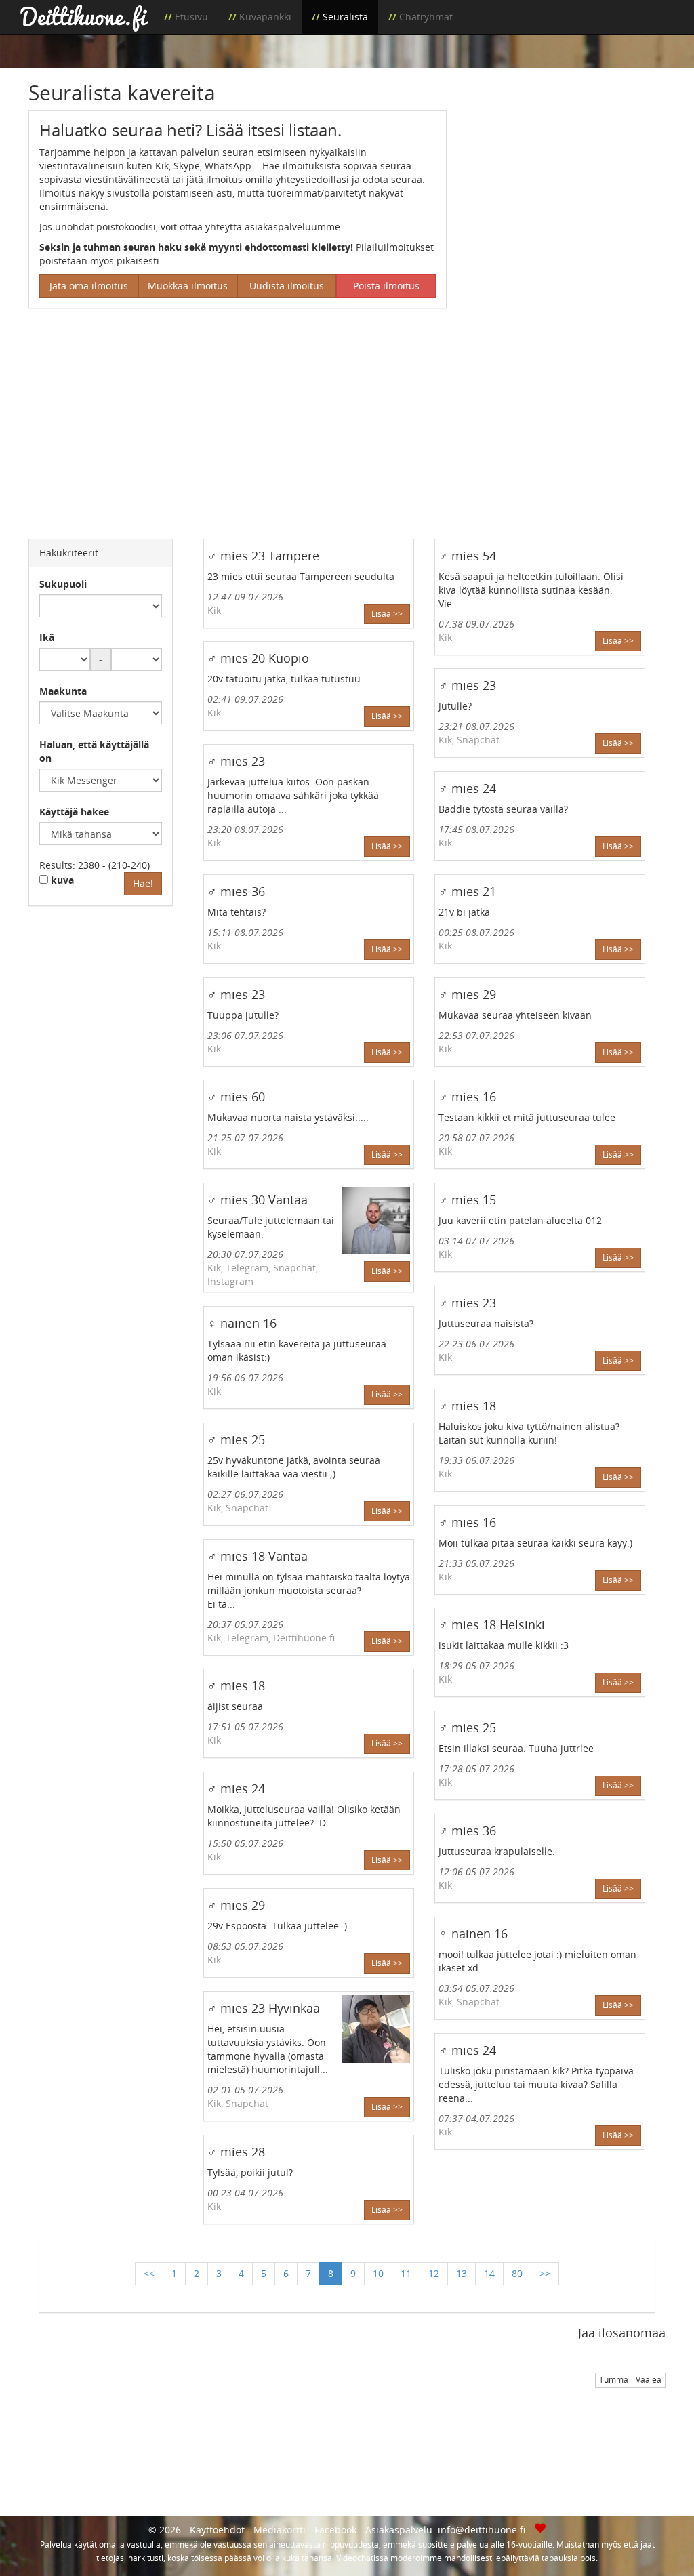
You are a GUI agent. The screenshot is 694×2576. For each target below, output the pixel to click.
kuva (61, 880)
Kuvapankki (265, 17)
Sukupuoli (63, 584)
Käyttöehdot (217, 2530)
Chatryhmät (426, 17)
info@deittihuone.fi (482, 2530)
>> (545, 2273)
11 (406, 2273)
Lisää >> (387, 614)
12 (434, 2273)
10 (378, 2273)
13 (462, 2273)
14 (489, 2273)
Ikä (47, 637)
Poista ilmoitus (386, 286)
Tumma (614, 2380)
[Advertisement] (566, 195)
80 (517, 2273)
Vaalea (649, 2380)
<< (149, 2273)
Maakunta (63, 691)
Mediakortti (280, 2530)
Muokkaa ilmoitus (188, 286)
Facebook (335, 2530)
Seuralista (345, 17)
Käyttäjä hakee (74, 812)
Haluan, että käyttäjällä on (94, 751)
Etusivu (191, 17)
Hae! (143, 883)
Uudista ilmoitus (287, 286)
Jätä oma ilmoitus (89, 286)
